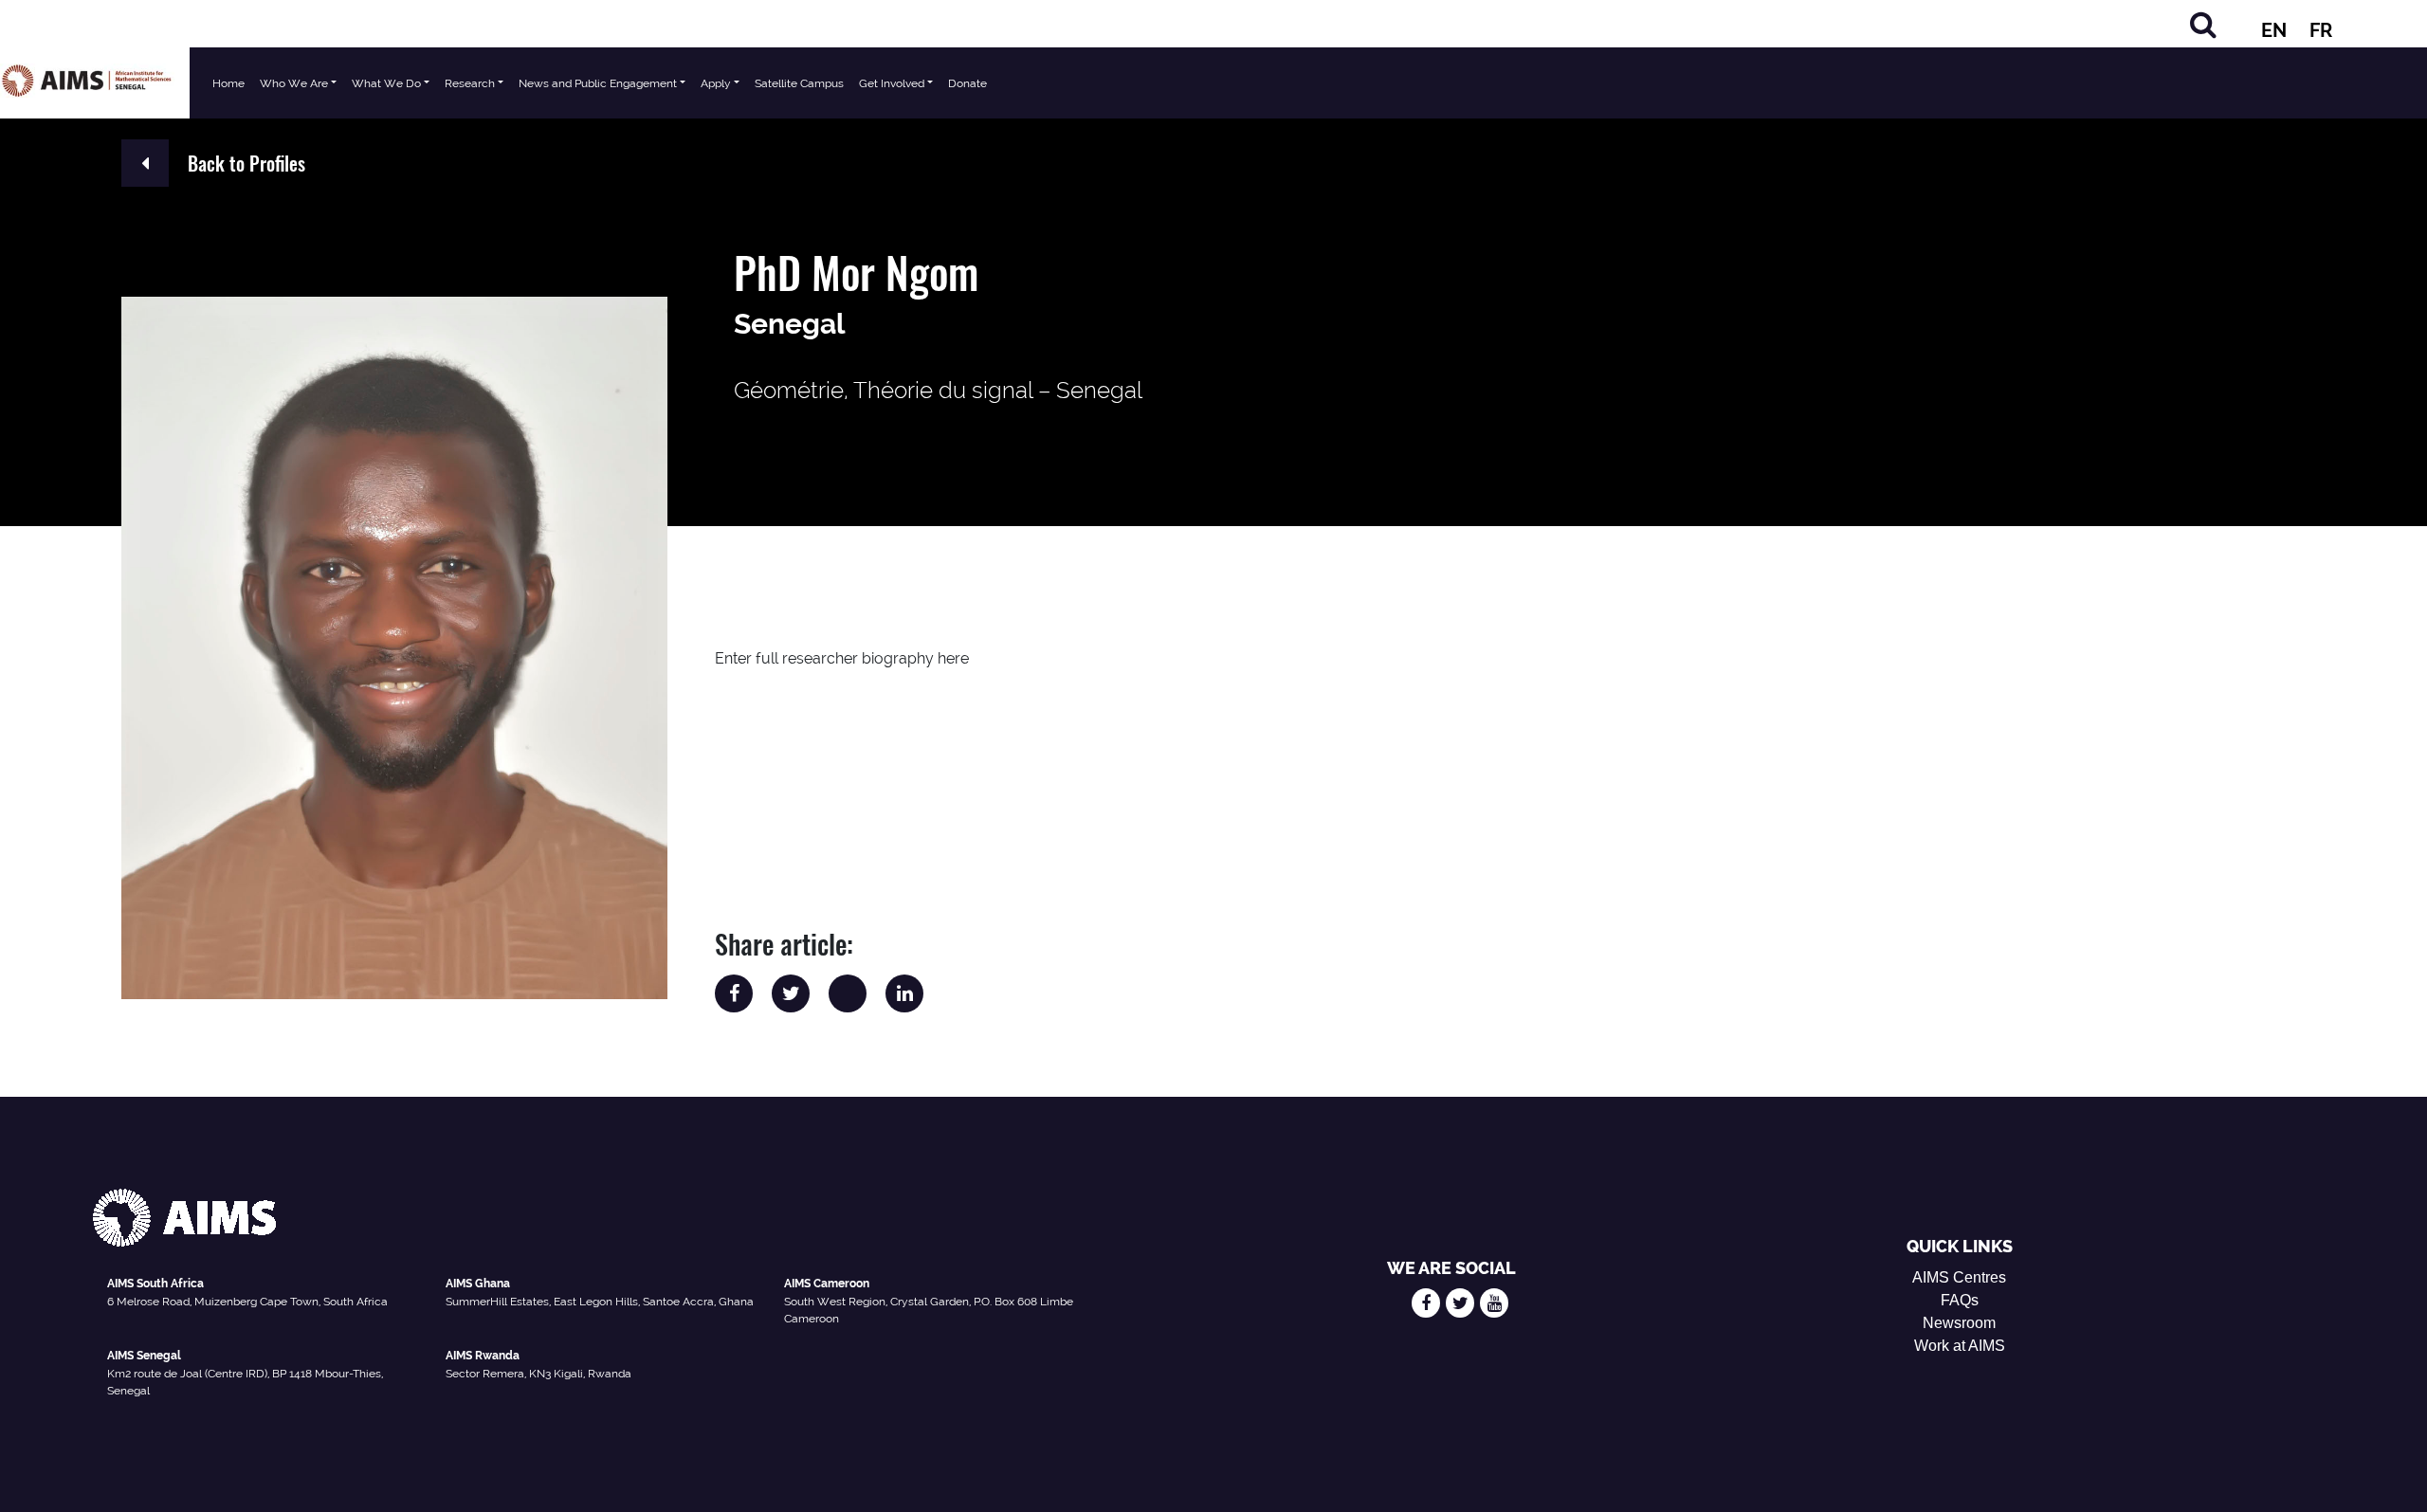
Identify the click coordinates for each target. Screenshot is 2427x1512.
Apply (716, 83)
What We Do (386, 83)
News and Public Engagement (598, 83)
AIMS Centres (1959, 1277)
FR (2321, 30)
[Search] (2203, 24)
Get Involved (892, 83)
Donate (967, 83)
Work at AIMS (1960, 1346)
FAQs (1960, 1300)
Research (470, 83)
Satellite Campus (799, 83)
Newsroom (1959, 1323)
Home (228, 83)
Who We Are (294, 83)
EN (2274, 30)
